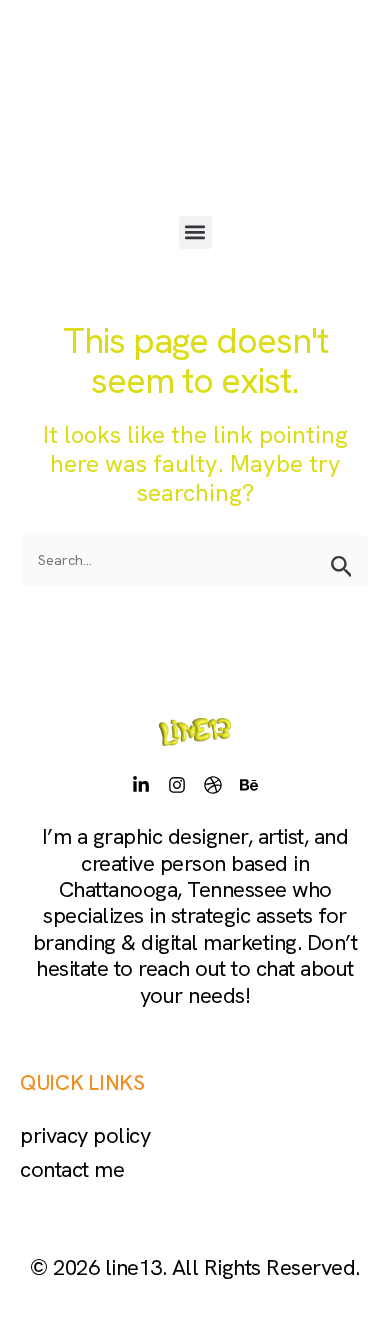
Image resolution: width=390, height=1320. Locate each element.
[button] (195, 232)
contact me (72, 1169)
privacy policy (85, 1135)
